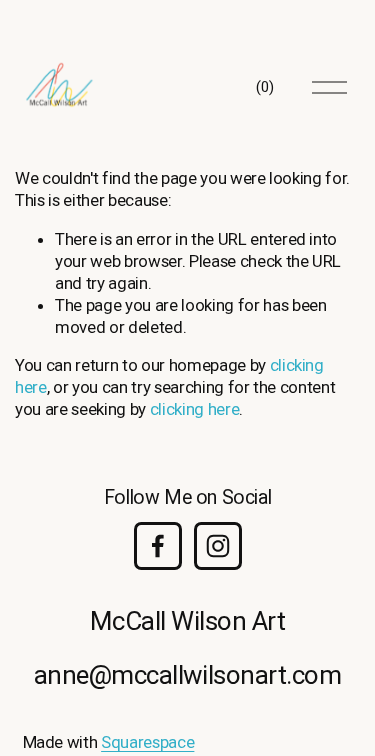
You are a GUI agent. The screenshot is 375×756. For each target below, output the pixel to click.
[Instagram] (218, 546)
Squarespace (147, 742)
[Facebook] (158, 546)
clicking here (195, 409)
